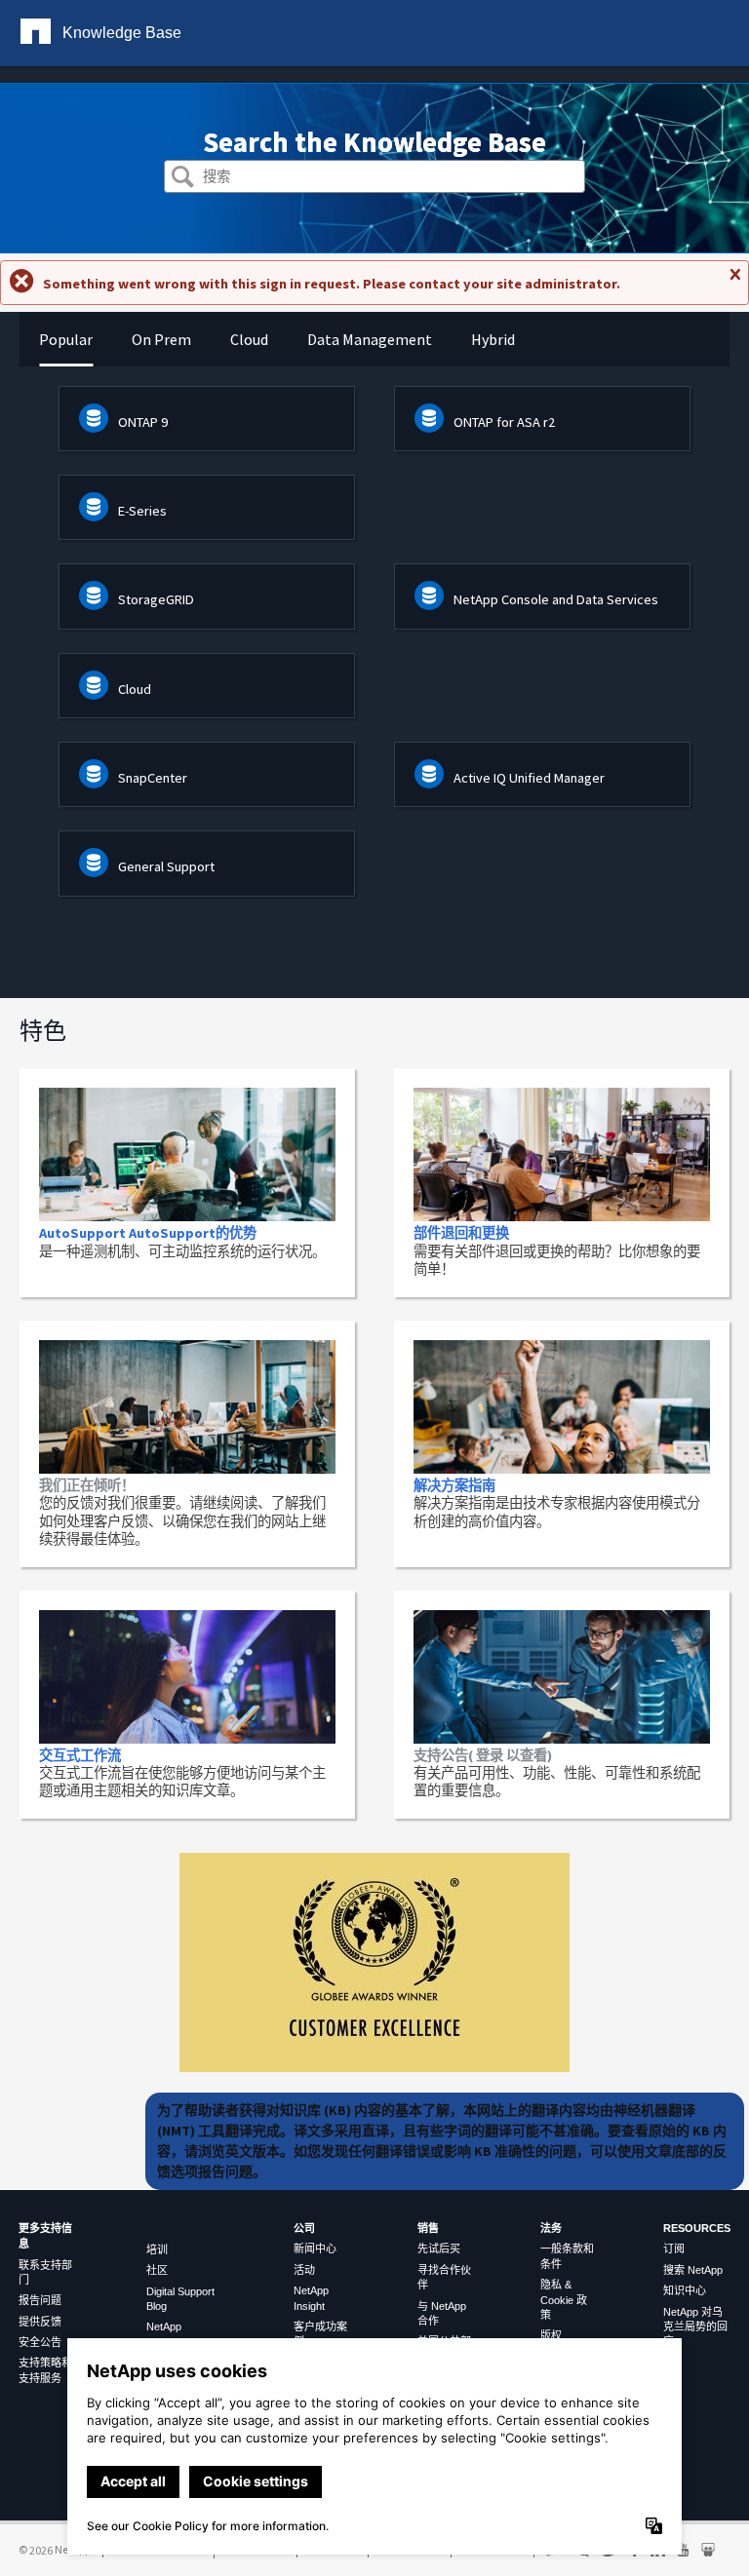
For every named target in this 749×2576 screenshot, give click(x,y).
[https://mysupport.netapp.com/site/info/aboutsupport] (374, 2067)
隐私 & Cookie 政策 (564, 2300)
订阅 (674, 2249)
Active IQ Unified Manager (529, 778)
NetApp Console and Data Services (556, 599)
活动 (304, 2270)
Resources (697, 2228)
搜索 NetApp (693, 2270)
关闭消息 (734, 283)
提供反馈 (40, 2322)
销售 (428, 2228)
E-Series (142, 511)
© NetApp (55, 2549)
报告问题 (40, 2300)
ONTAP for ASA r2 (504, 422)
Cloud (135, 689)
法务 (551, 2228)
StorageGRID (156, 599)
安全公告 (40, 2342)
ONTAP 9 (143, 422)
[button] (183, 179)
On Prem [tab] (161, 339)
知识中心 (685, 2290)
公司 (304, 2228)
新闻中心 (315, 2249)
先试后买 (439, 2249)
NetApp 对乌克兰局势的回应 (695, 2327)
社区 (157, 2270)
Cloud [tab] (249, 339)
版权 (551, 2335)
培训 (157, 2249)
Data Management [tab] (370, 339)
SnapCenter (153, 778)
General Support (166, 866)
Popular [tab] (66, 339)
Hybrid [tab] (493, 339)
